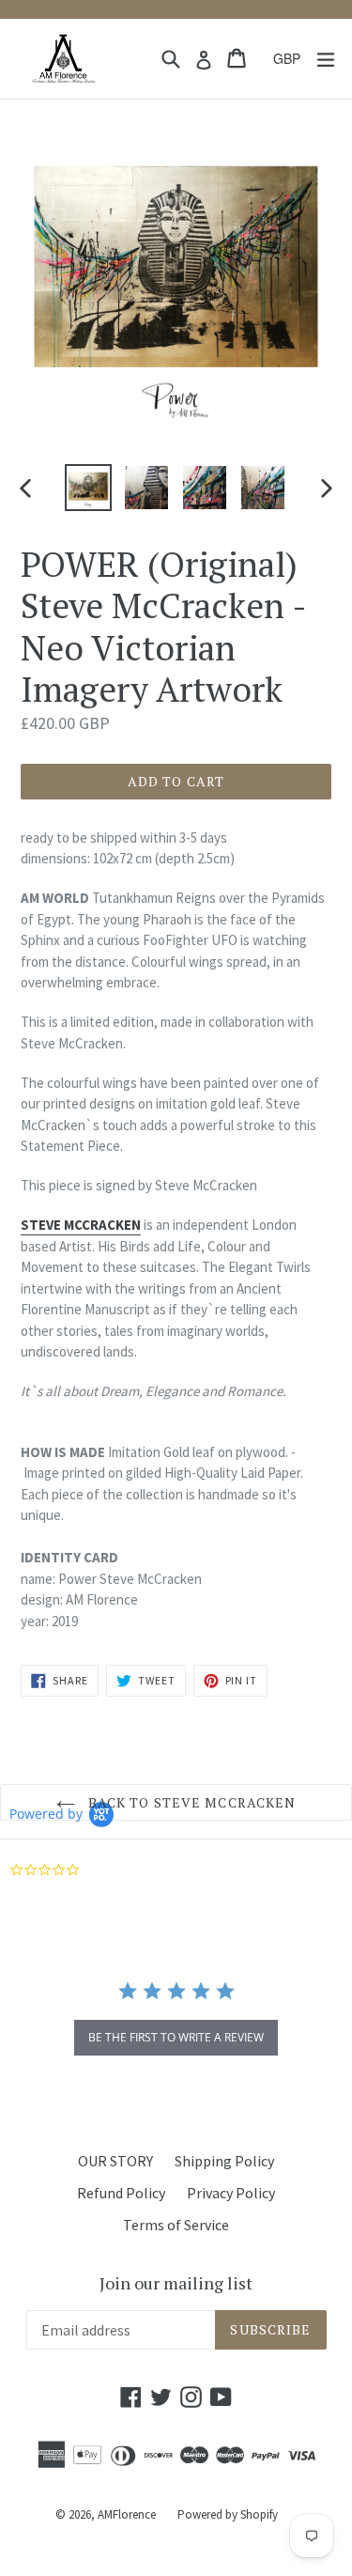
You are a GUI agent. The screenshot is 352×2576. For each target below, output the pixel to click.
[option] (88, 488)
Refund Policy (121, 2193)
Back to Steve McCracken (191, 1802)
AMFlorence (127, 2514)
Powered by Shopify (228, 2514)
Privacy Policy (231, 2193)
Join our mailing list (176, 2284)
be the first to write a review (176, 2037)
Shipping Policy (224, 2161)
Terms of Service (176, 2225)
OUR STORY (115, 2161)
